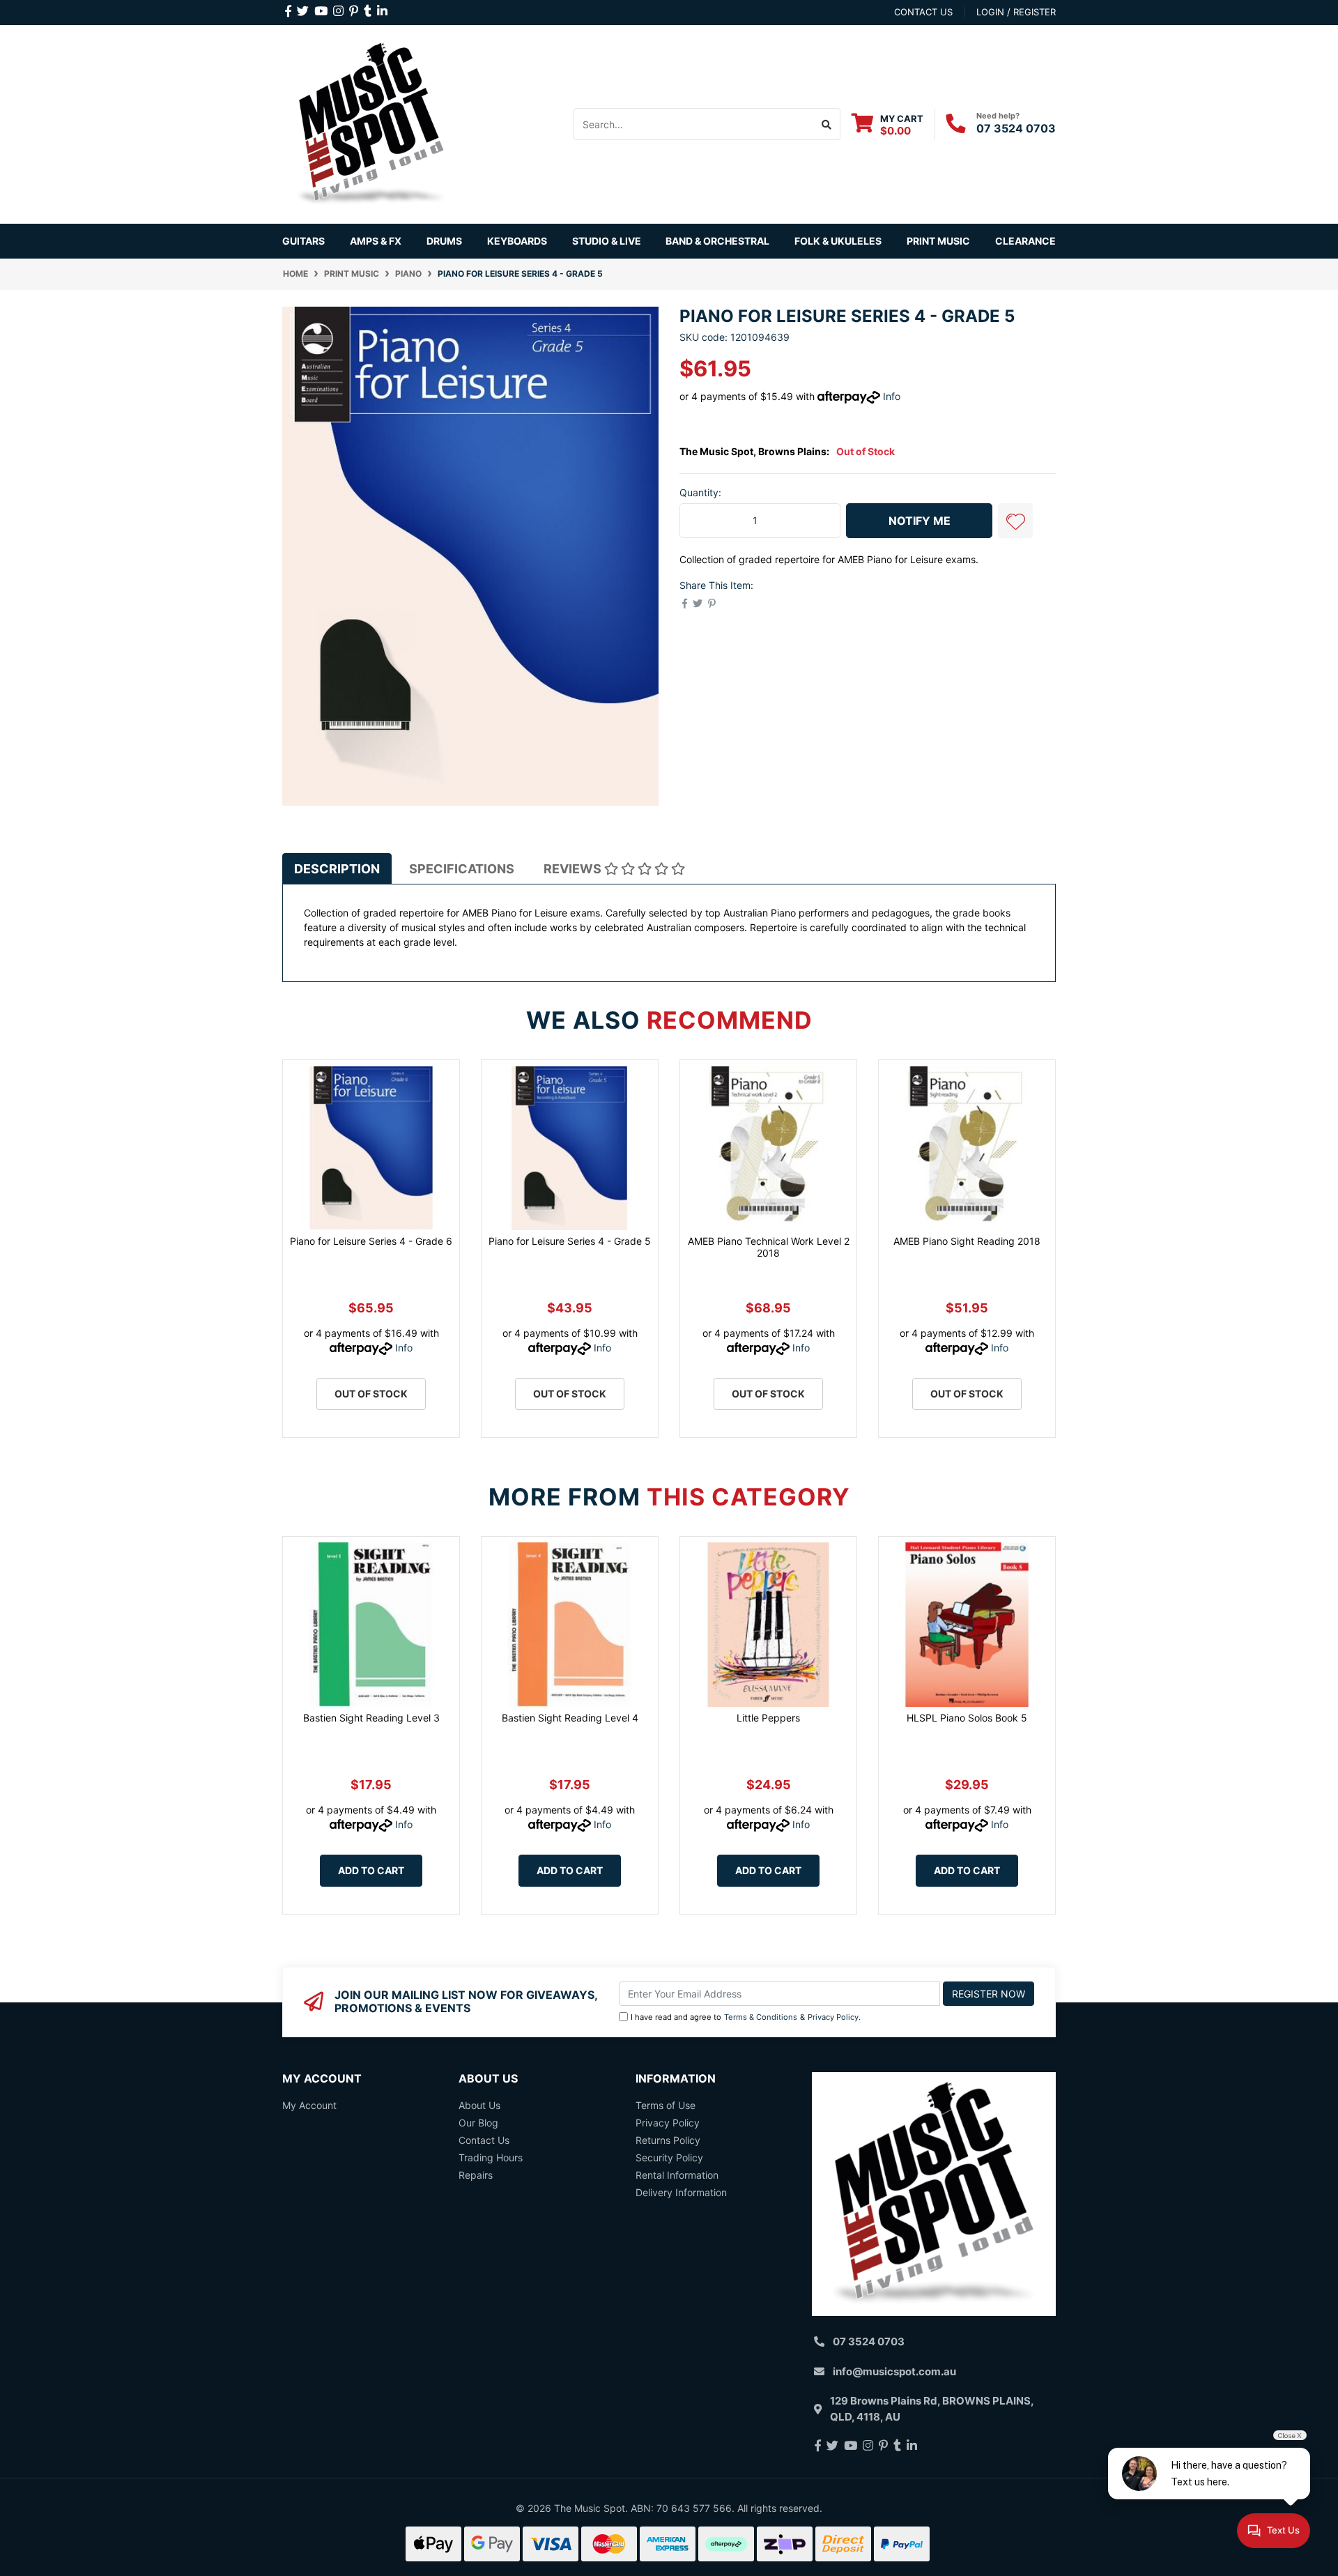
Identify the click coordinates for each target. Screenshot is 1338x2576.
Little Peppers (768, 1718)
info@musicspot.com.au (894, 2371)
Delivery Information (681, 2192)
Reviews (574, 869)
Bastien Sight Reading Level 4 (570, 1718)
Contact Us (484, 2140)
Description (337, 869)
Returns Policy (668, 2140)
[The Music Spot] (371, 123)
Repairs (476, 2175)
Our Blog (478, 2123)
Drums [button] (444, 241)
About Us (479, 2105)
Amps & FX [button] (376, 241)
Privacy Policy (833, 2017)
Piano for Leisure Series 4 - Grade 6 (371, 1241)
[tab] (337, 869)
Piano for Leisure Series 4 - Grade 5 (570, 1241)
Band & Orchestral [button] (717, 241)
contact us (923, 12)
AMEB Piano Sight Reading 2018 (967, 1241)
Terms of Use (666, 2105)
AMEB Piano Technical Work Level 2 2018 (769, 1247)
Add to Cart (371, 1870)
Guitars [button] (303, 241)
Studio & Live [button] (607, 241)
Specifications (462, 869)
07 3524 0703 (1016, 128)
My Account (309, 2105)
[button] (1015, 521)
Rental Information (677, 2175)
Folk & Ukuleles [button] (838, 241)
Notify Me (920, 521)
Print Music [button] (938, 241)
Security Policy (669, 2157)
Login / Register (1016, 12)
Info (892, 396)
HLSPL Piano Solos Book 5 (967, 1718)
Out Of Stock (371, 1394)
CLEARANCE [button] (1025, 241)
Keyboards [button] (517, 241)
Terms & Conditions (761, 2017)
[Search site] (827, 124)
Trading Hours (491, 2157)
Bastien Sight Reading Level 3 (371, 1718)
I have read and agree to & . (746, 2017)
